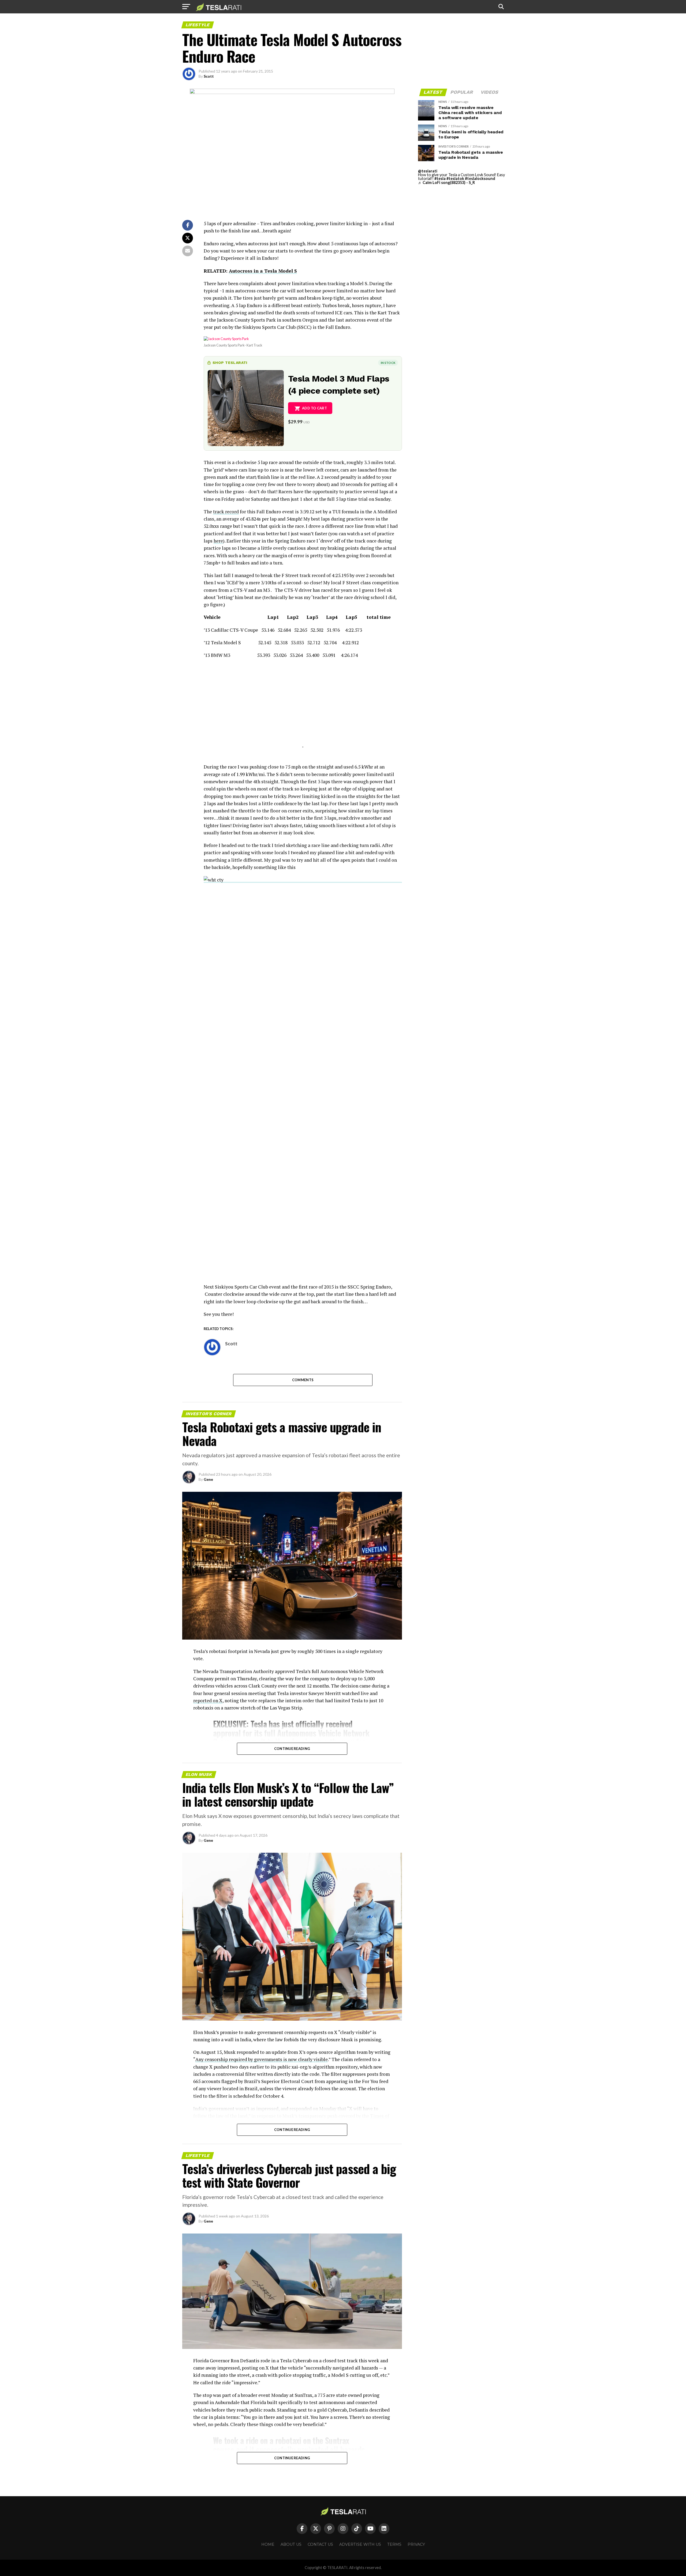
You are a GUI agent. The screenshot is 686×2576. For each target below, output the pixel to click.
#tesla (440, 178)
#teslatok (455, 178)
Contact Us (320, 2544)
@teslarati (428, 171)
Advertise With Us (360, 2544)
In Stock (388, 363)
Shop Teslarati (230, 363)
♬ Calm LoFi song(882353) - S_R (446, 182)
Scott (209, 76)
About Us (291, 2544)
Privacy (416, 2544)
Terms (394, 2544)
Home (268, 2544)
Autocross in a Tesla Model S (263, 271)
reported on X (208, 1701)
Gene (208, 1479)
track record (226, 512)
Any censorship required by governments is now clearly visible (262, 2059)
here (218, 541)
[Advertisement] (303, 710)
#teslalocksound (480, 178)
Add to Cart (314, 408)
